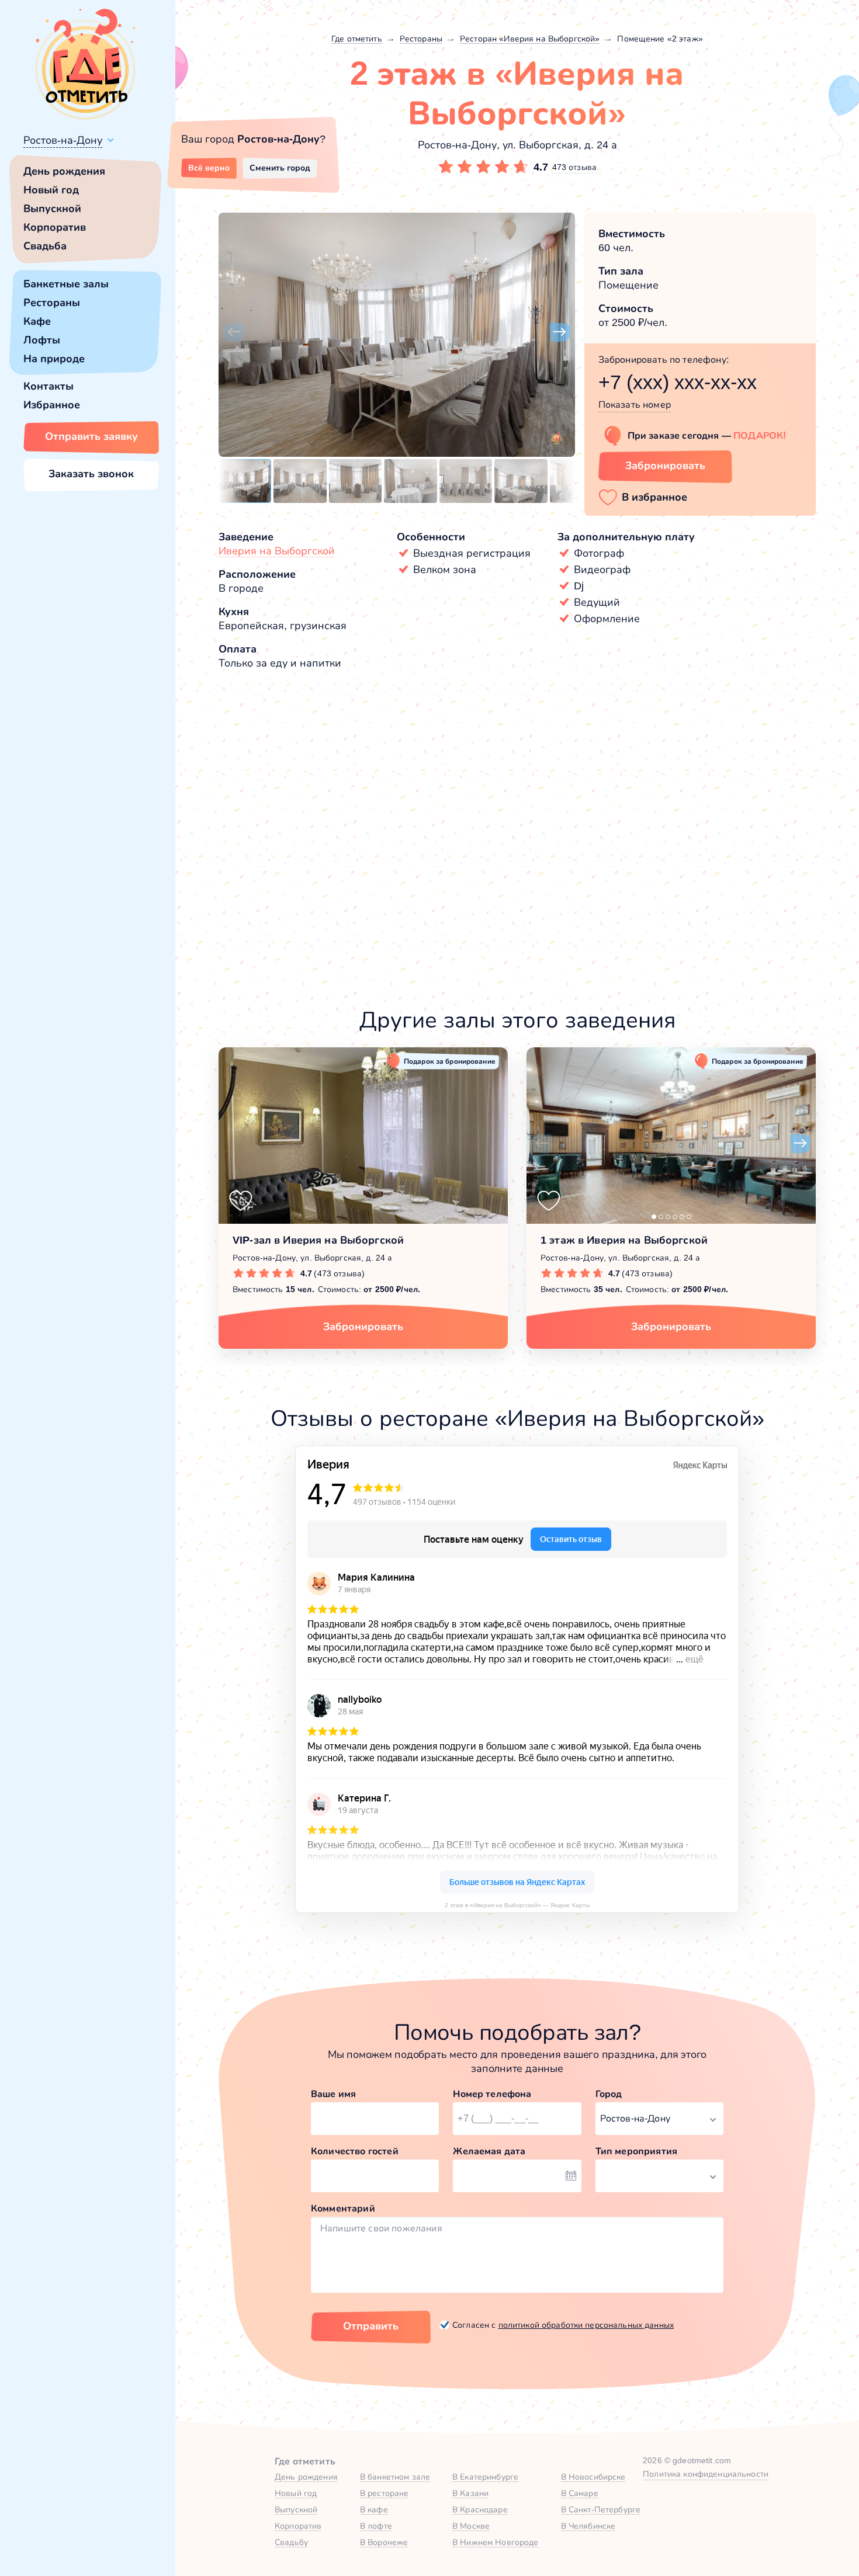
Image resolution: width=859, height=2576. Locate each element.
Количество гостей (355, 2151)
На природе (54, 359)
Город (609, 2094)
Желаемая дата (489, 2151)
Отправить (371, 2326)
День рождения (64, 171)
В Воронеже (384, 2542)
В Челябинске (588, 2526)
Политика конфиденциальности (706, 2474)
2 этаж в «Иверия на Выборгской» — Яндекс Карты (517, 1905)
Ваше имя (333, 2094)
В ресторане (385, 2493)
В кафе (374, 2509)
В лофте (376, 2526)
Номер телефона (492, 2094)
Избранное (52, 405)
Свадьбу (291, 2542)
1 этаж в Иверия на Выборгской (624, 1240)
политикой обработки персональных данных (586, 2325)
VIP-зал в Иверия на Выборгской (318, 1240)
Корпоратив (55, 227)
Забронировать (665, 466)
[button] (234, 332)
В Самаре (580, 2493)
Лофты (42, 340)
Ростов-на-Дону (63, 140)
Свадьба (45, 246)
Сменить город (280, 168)
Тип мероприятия (636, 2151)
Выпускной (52, 209)
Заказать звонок (91, 474)
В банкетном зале (395, 2477)
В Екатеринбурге (485, 2477)
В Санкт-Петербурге (601, 2509)
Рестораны (52, 303)
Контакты (49, 386)
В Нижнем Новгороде (496, 2542)
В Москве (471, 2526)
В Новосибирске (593, 2477)
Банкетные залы (66, 284)
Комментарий (343, 2208)
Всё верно (209, 168)
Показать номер (635, 405)
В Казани (470, 2493)
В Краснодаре (480, 2509)
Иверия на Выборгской (277, 551)
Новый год (51, 190)
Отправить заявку (91, 436)
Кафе (37, 321)
